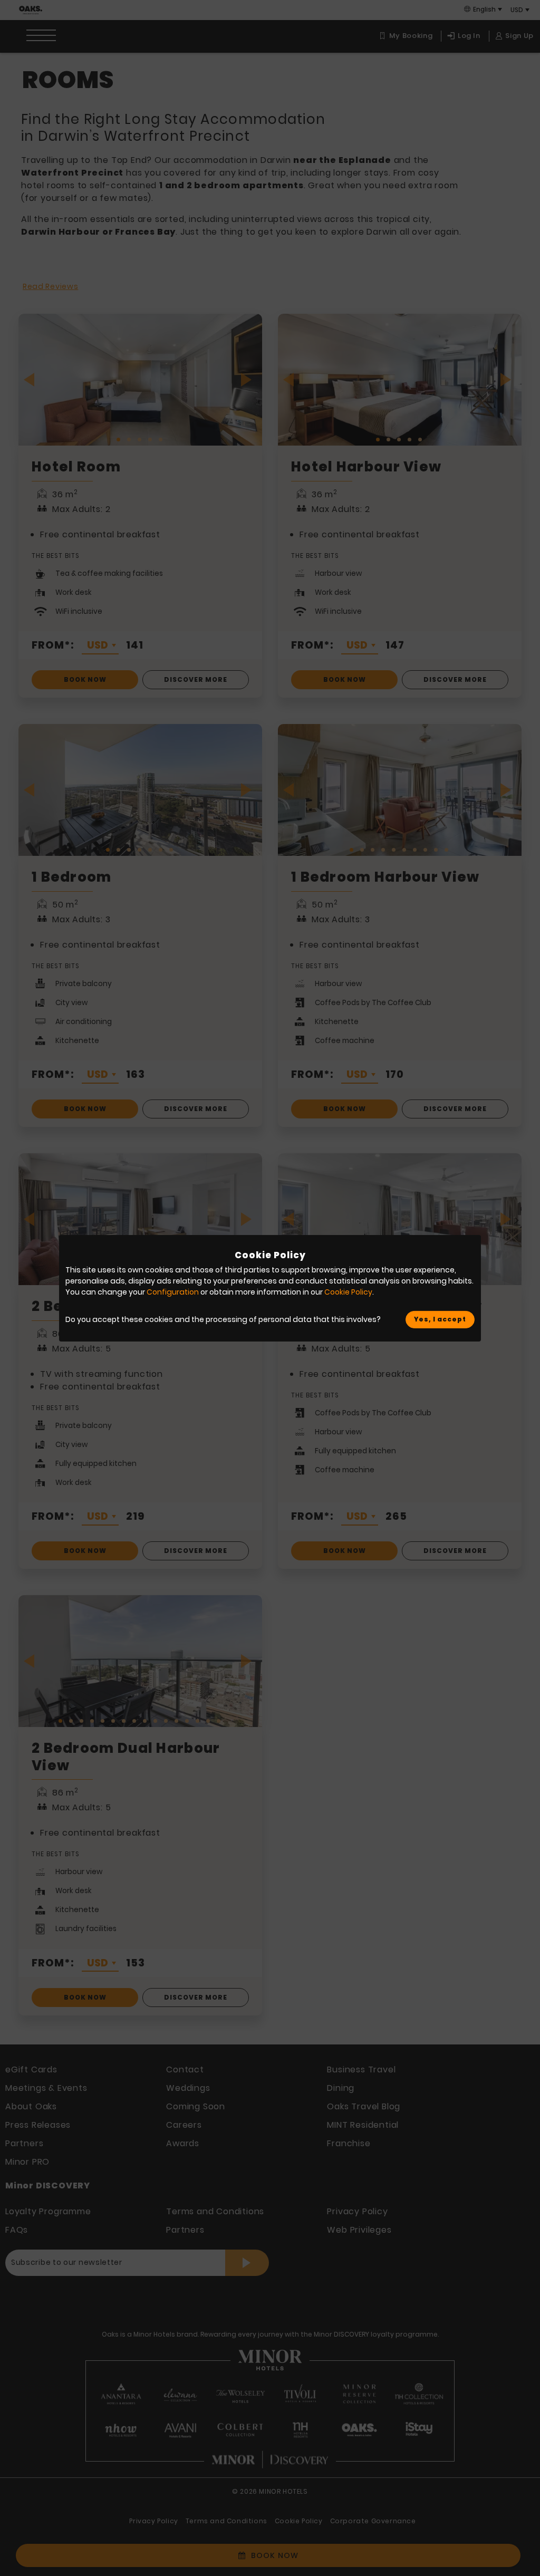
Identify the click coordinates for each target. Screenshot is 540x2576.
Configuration (173, 1292)
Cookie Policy (348, 1292)
